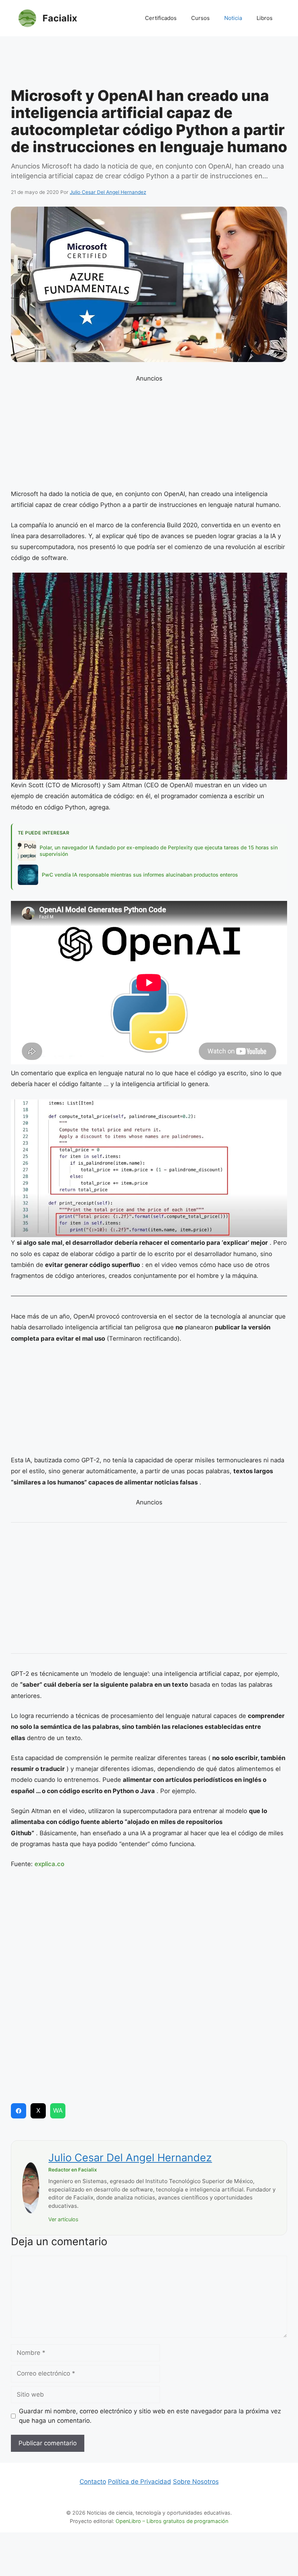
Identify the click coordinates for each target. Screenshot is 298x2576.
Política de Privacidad (140, 2482)
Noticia (233, 18)
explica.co (49, 1864)
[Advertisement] (149, 64)
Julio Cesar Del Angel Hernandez (130, 2157)
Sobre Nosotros (196, 2482)
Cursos (200, 18)
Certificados (161, 18)
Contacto (93, 2482)
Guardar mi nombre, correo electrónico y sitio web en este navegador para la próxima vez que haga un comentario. (150, 2416)
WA (58, 2110)
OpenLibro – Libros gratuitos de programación (172, 2521)
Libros (265, 18)
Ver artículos (63, 2219)
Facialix (60, 18)
